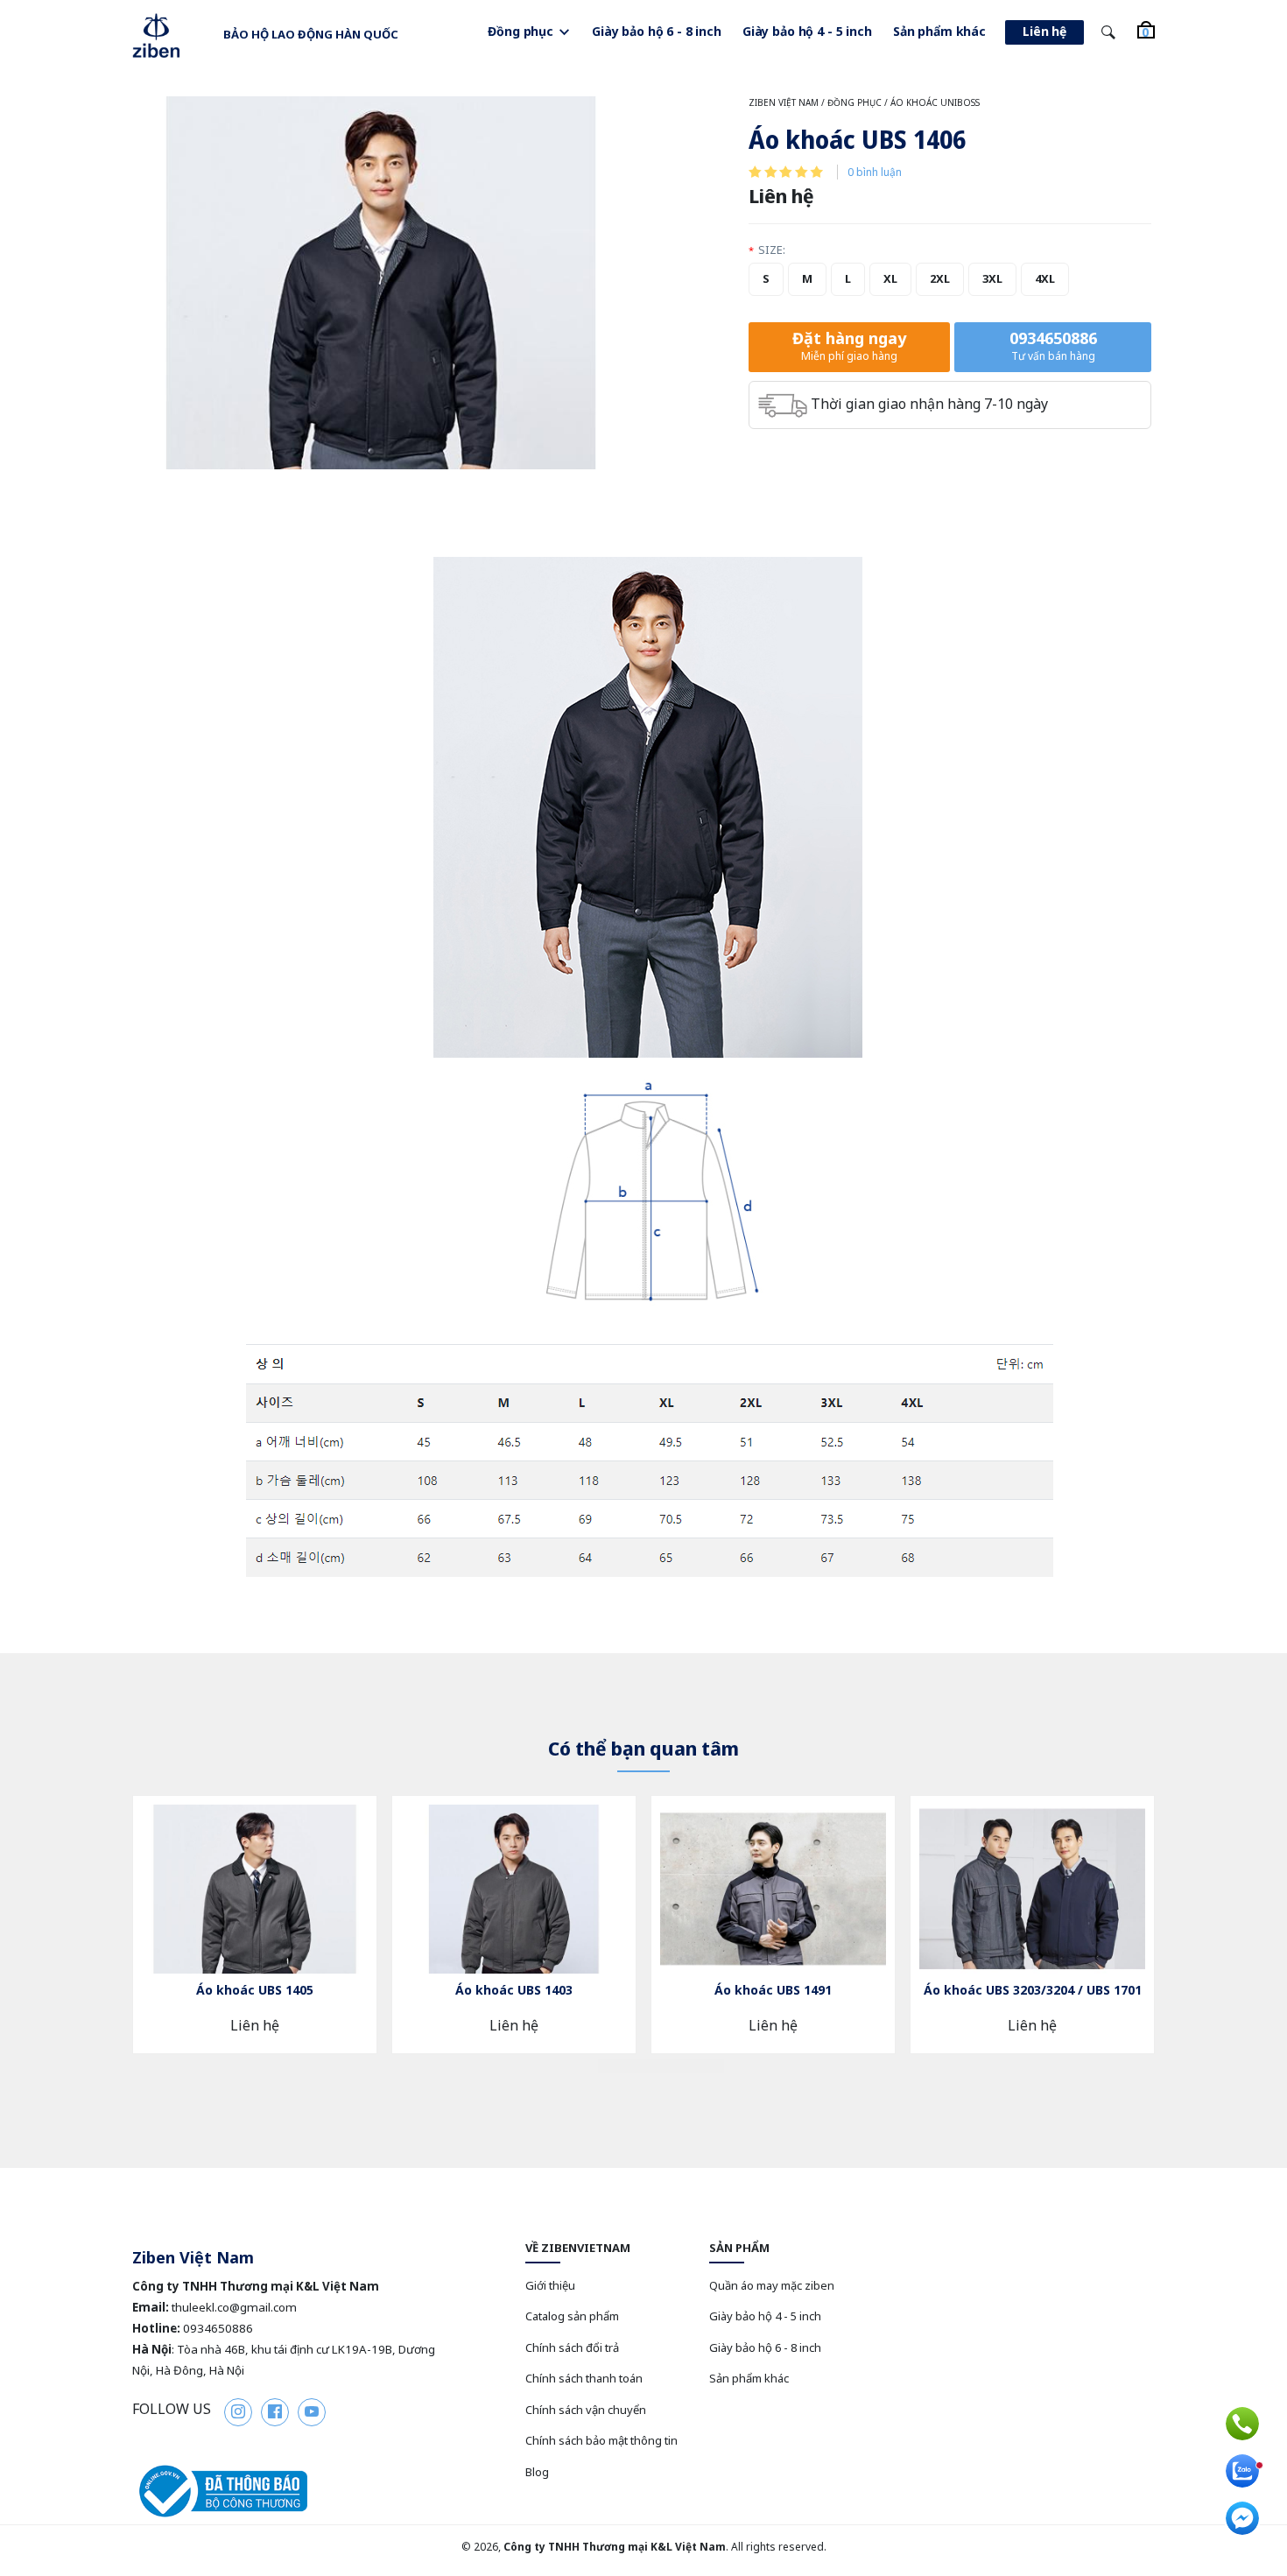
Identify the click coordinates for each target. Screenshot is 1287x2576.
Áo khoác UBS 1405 (255, 1990)
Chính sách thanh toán (584, 2378)
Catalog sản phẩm (572, 2316)
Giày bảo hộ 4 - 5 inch (807, 31)
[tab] (619, 2066)
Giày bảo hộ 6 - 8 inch (657, 31)
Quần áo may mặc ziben (772, 2285)
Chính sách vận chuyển (586, 2410)
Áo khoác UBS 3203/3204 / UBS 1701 (1033, 1990)
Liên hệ (1044, 31)
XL (890, 278)
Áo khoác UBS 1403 (514, 1990)
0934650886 (1053, 345)
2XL (940, 278)
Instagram (238, 2412)
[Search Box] (1111, 33)
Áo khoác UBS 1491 (773, 1990)
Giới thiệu (550, 2285)
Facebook (275, 2412)
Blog (537, 2472)
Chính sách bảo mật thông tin (601, 2440)
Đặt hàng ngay (849, 345)
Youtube (312, 2412)
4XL (1045, 278)
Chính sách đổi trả (572, 2347)
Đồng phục (520, 31)
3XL (992, 278)
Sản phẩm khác (939, 31)
